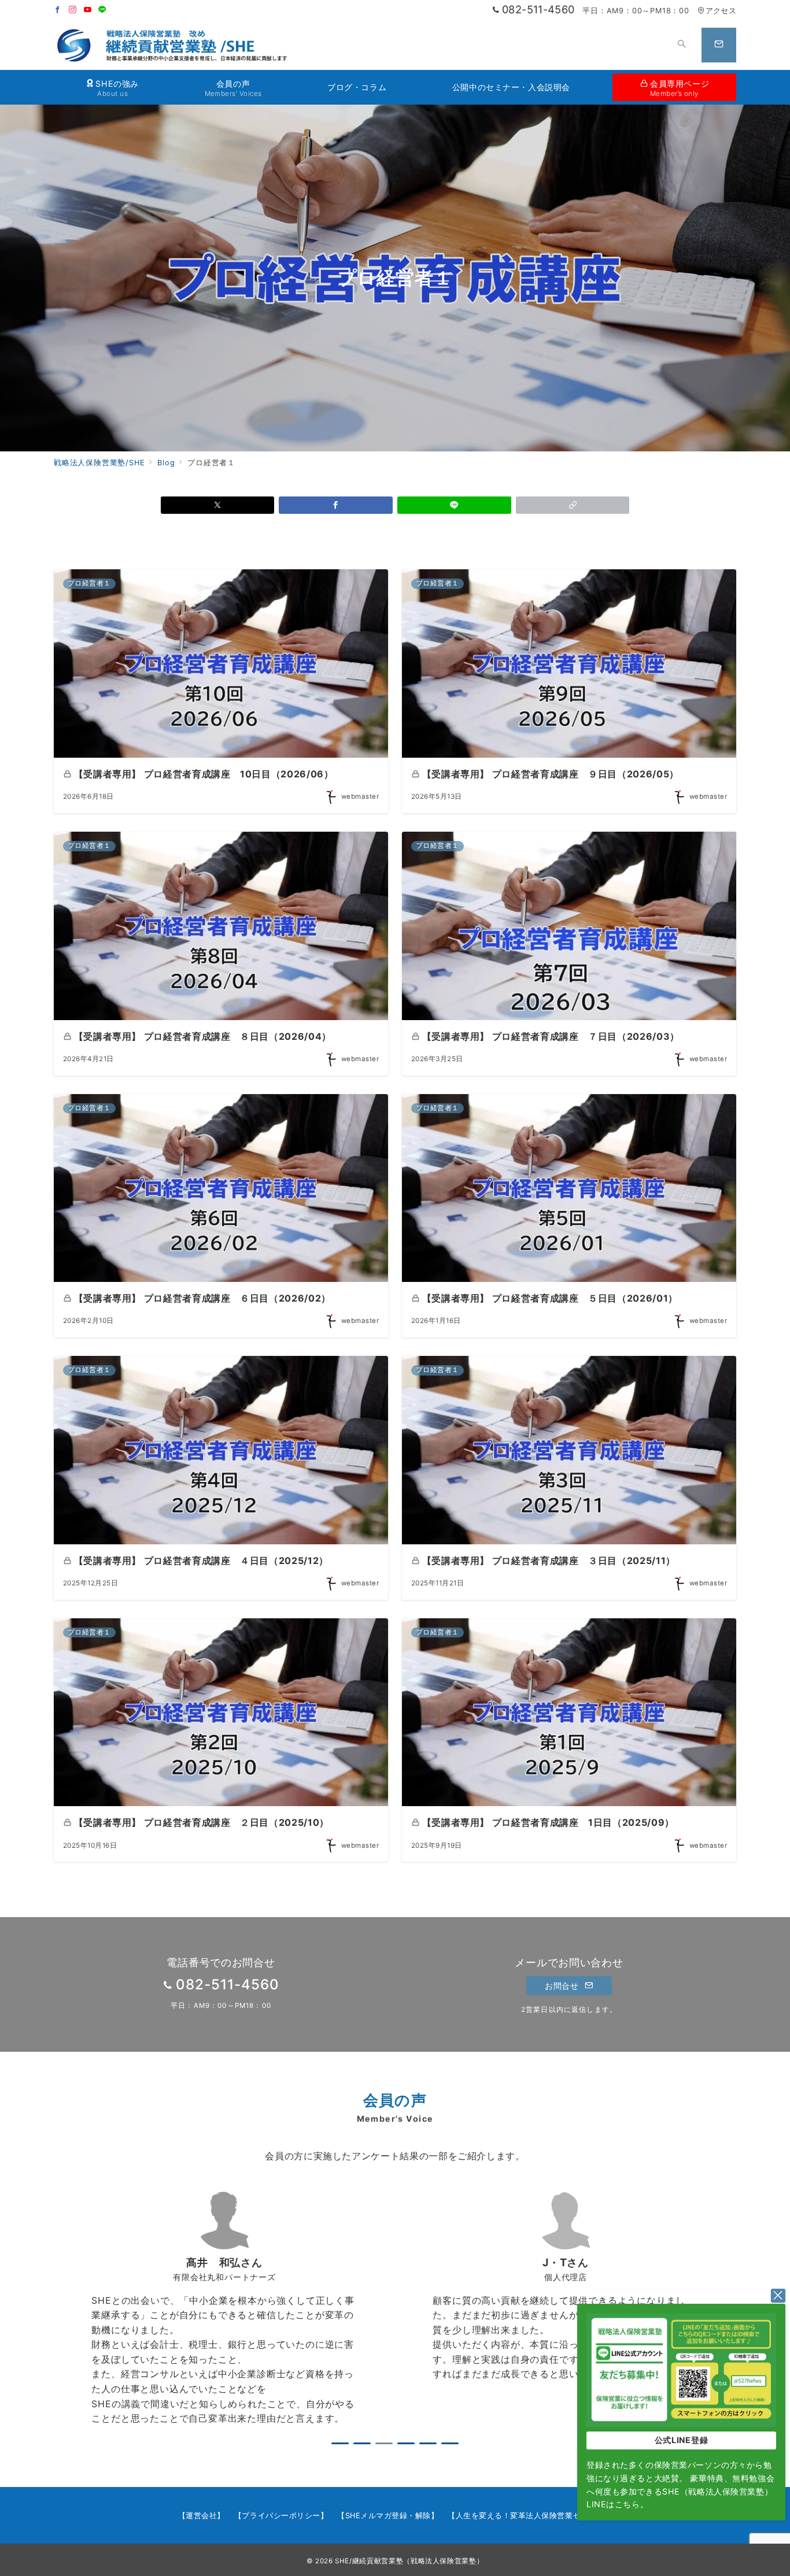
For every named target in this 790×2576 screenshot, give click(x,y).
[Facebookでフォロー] (58, 10)
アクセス (721, 11)
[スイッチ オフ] (682, 45)
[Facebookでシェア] (336, 505)
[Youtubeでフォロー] (88, 10)
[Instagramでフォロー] (73, 10)
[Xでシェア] (218, 505)
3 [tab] (384, 2443)
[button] (573, 505)
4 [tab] (406, 2443)
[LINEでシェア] (454, 505)
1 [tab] (340, 2443)
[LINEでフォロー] (102, 10)
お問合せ (563, 1986)
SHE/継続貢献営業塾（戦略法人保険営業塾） (409, 2561)
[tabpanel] (224, 2309)
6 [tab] (450, 2443)
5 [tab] (428, 2443)
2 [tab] (362, 2443)
